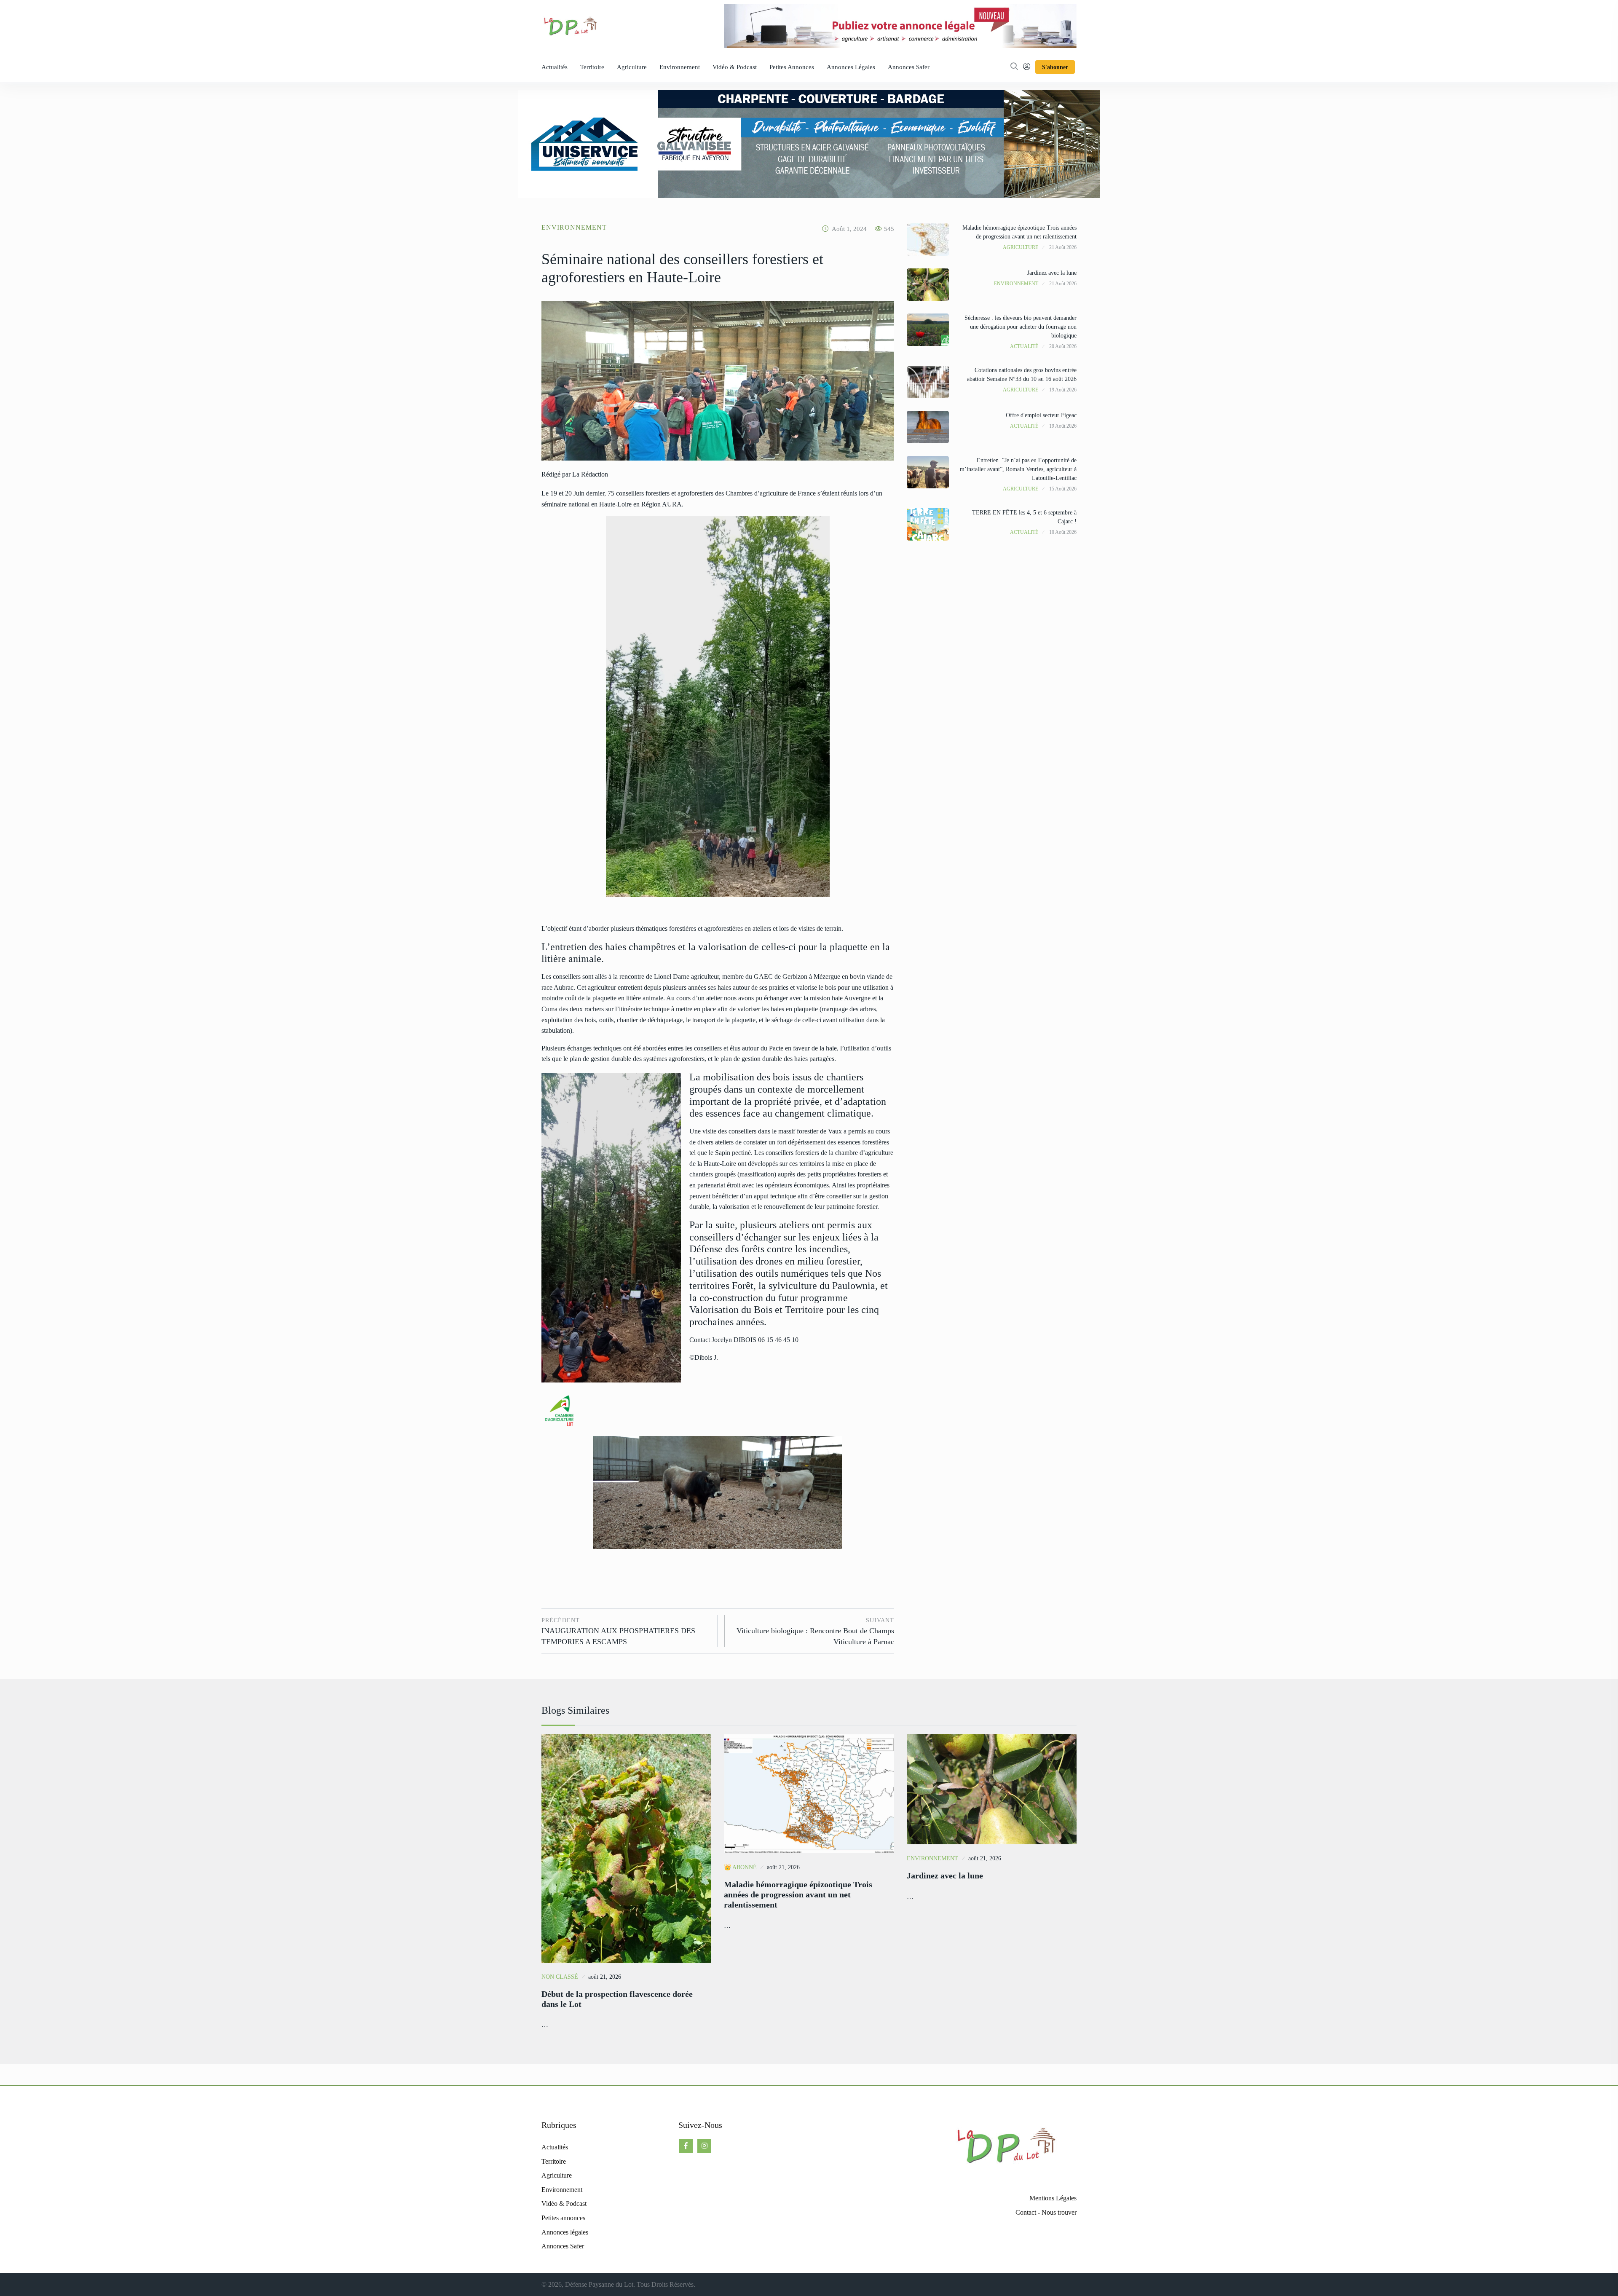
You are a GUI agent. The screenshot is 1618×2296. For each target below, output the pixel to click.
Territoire (592, 67)
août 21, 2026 (605, 1977)
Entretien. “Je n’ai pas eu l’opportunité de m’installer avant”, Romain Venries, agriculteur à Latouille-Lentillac (1018, 469)
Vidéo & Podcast (735, 67)
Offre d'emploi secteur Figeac (1041, 415)
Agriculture (632, 67)
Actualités (555, 67)
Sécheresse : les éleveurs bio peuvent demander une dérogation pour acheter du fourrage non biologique (1021, 327)
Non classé (560, 1977)
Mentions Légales (1053, 2198)
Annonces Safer (909, 67)
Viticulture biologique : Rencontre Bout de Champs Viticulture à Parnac (815, 1632)
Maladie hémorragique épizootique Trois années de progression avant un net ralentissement (798, 1894)
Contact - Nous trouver (1046, 2212)
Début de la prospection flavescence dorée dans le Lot (617, 1999)
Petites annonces (792, 67)
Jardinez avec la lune (1052, 273)
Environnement (680, 67)
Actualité (1024, 346)
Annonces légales (851, 67)
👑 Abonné (740, 1867)
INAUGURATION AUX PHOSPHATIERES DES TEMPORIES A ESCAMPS (618, 1632)
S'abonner (1055, 67)
